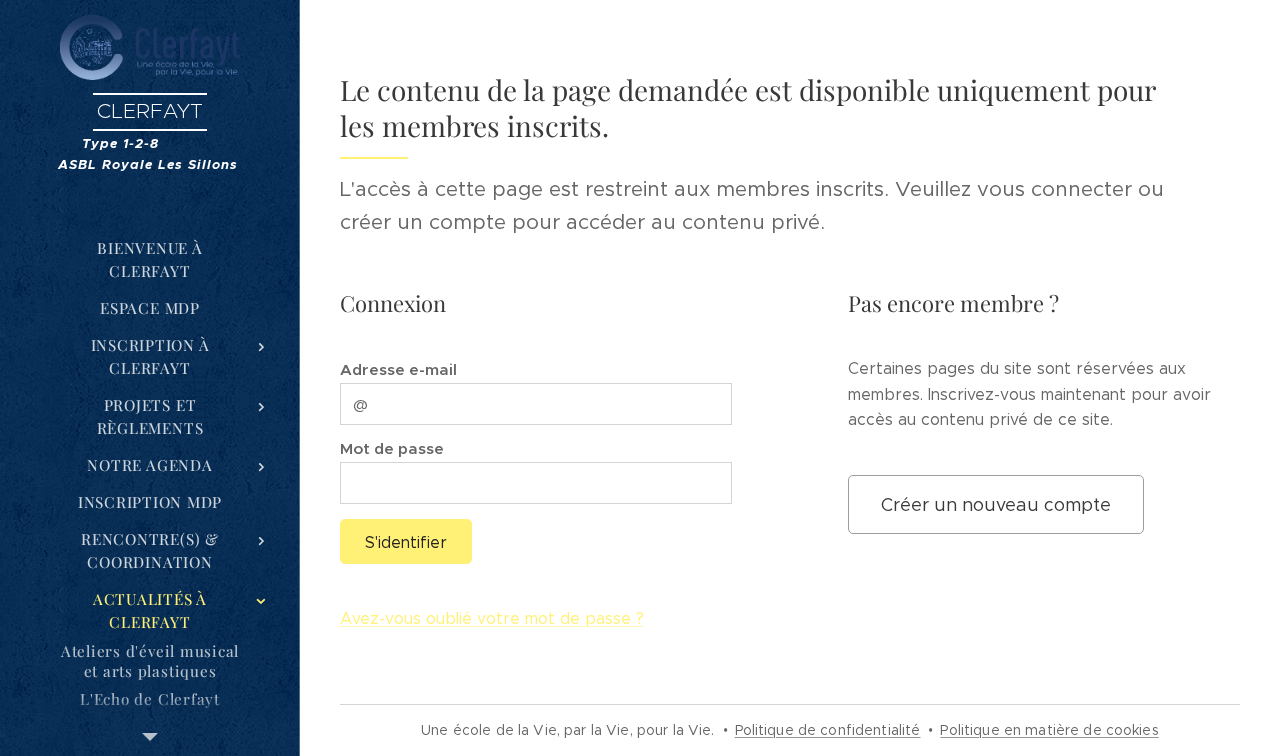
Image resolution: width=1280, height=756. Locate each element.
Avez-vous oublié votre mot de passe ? (492, 618)
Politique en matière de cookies (1049, 730)
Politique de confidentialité (828, 730)
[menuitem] (150, 260)
